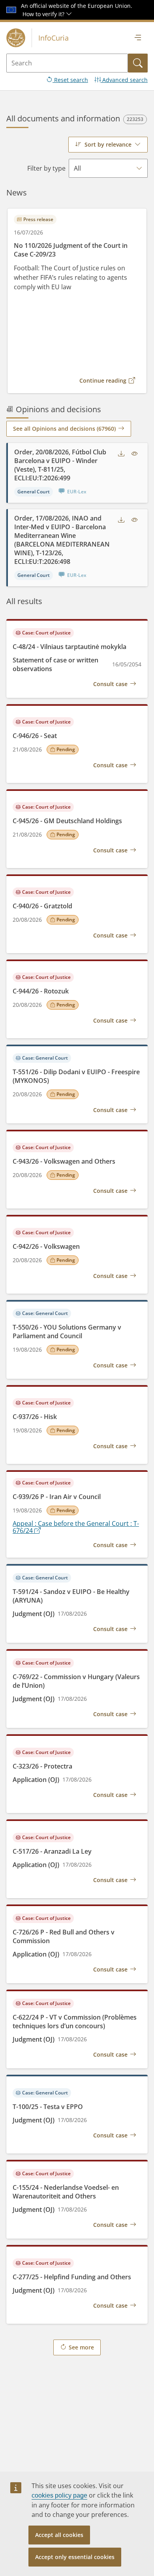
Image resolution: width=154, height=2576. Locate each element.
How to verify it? (44, 14)
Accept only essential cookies (75, 2557)
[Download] (121, 454)
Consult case (110, 684)
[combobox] (108, 145)
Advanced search (124, 80)
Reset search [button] (70, 80)
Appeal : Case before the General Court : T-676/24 (76, 1527)
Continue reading (103, 380)
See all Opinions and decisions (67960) (64, 429)
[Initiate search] (138, 63)
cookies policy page (59, 2495)
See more (81, 2347)
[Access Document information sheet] (135, 454)
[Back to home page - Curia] (16, 38)
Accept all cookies (59, 2535)
